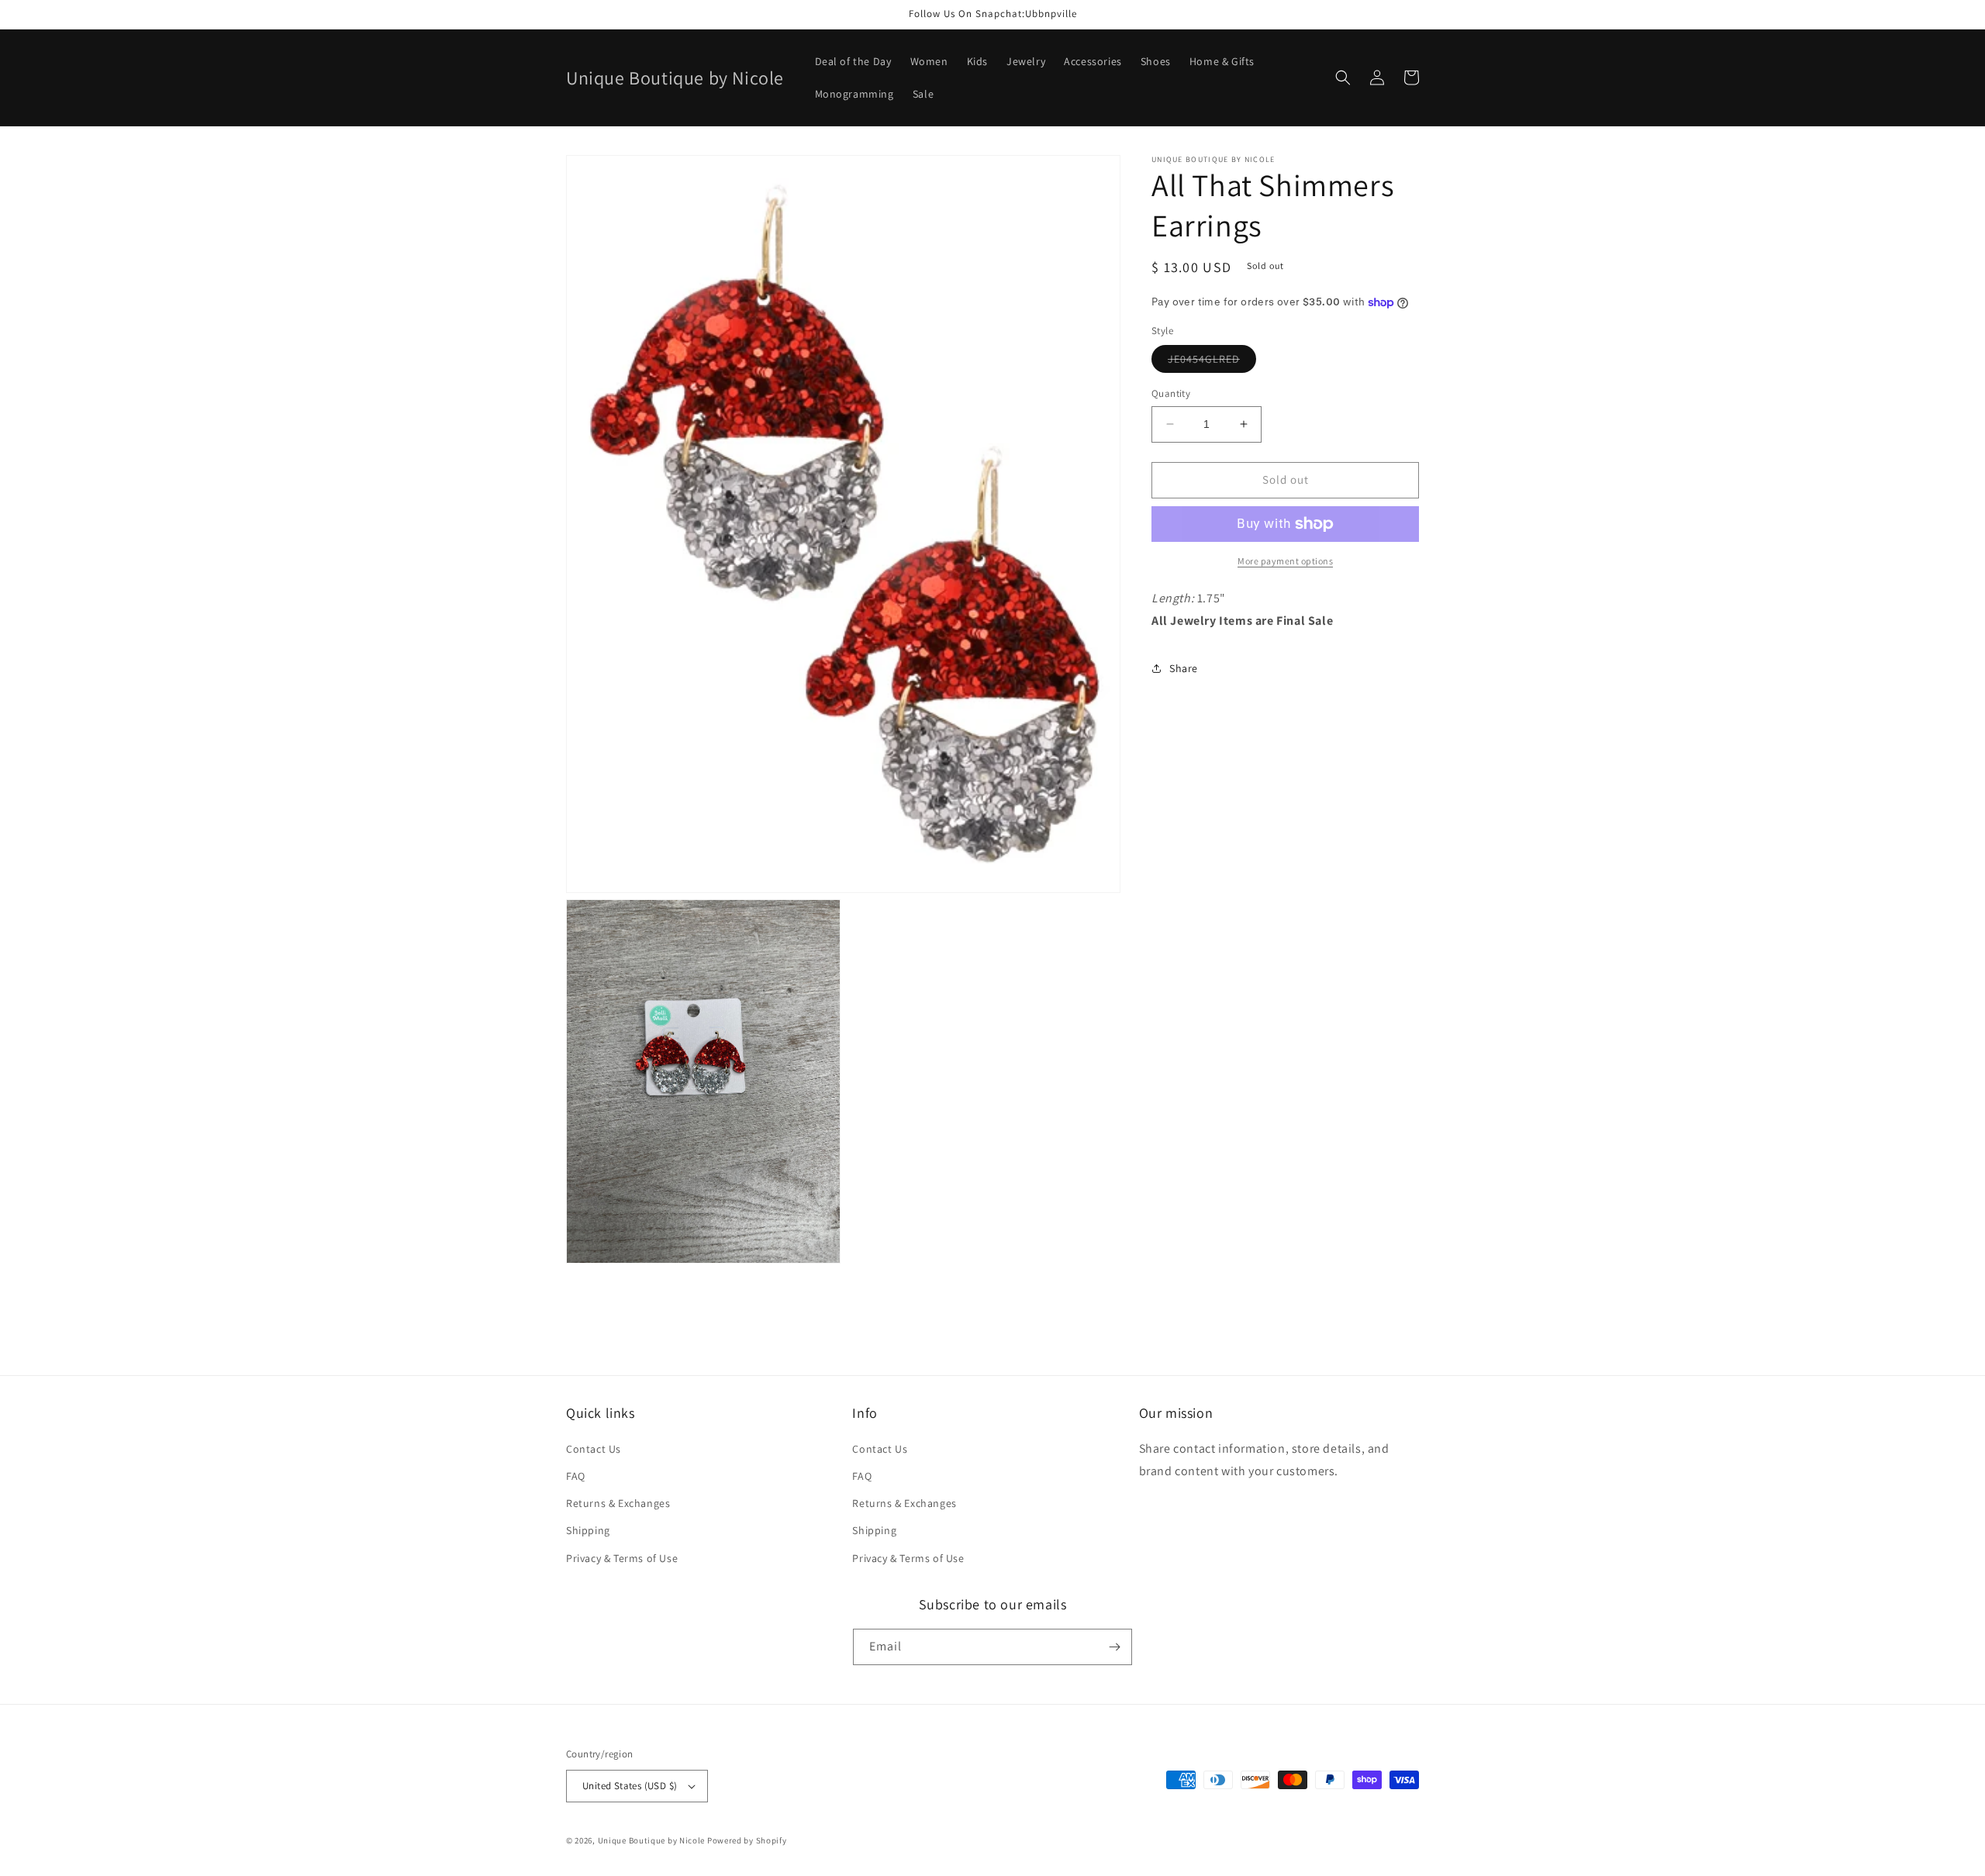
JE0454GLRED (1212, 362)
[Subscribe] (1114, 1647)
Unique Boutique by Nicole (652, 1840)
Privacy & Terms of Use (622, 1558)
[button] (1343, 78)
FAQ (576, 1476)
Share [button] (1184, 668)
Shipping (588, 1530)
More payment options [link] (1285, 561)
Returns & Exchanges (618, 1503)
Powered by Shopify (747, 1840)
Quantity (1171, 393)
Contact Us (594, 1449)
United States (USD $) (630, 1786)
